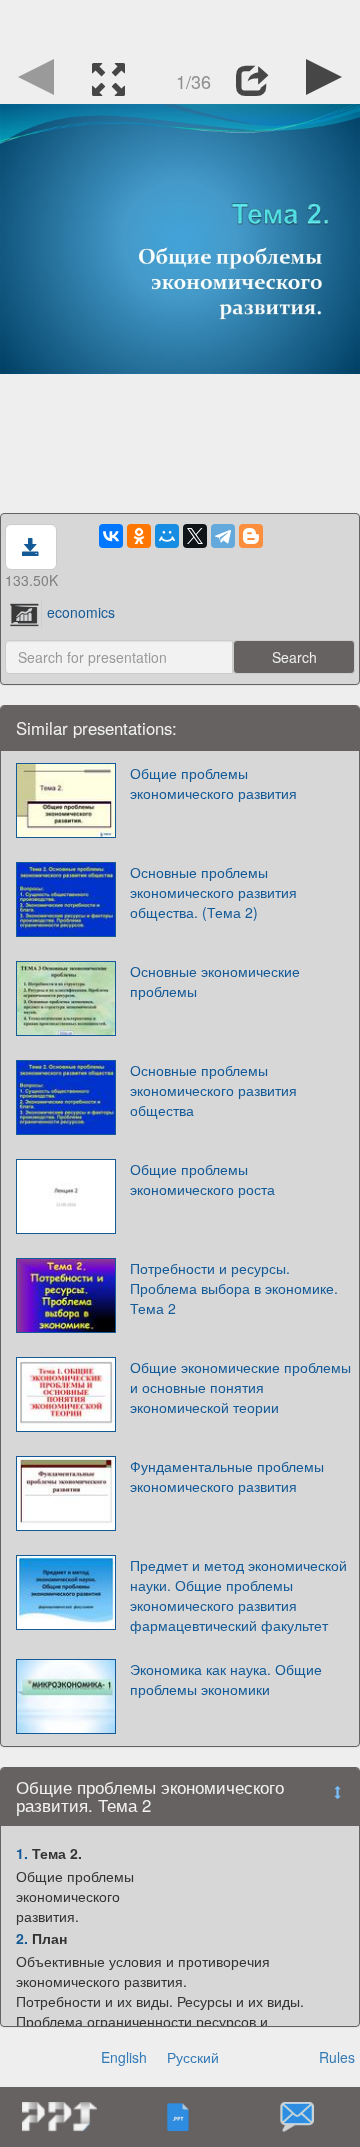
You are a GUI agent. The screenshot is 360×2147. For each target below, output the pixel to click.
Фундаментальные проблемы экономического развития (227, 1476)
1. (22, 1853)
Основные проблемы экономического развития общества (213, 1090)
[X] (195, 536)
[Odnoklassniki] (139, 536)
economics (81, 612)
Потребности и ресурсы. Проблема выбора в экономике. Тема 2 (234, 1288)
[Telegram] (223, 536)
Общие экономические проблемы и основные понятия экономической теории (240, 1387)
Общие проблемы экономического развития (213, 783)
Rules (337, 2057)
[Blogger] (251, 536)
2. (22, 1938)
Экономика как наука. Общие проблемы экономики (226, 1679)
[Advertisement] (180, 25)
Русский (193, 2057)
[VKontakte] (111, 536)
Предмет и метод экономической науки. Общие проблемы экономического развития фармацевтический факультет (238, 1595)
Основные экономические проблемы (215, 981)
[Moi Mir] (167, 536)
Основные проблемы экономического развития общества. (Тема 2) (213, 892)
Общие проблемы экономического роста (202, 1179)
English (124, 2057)
